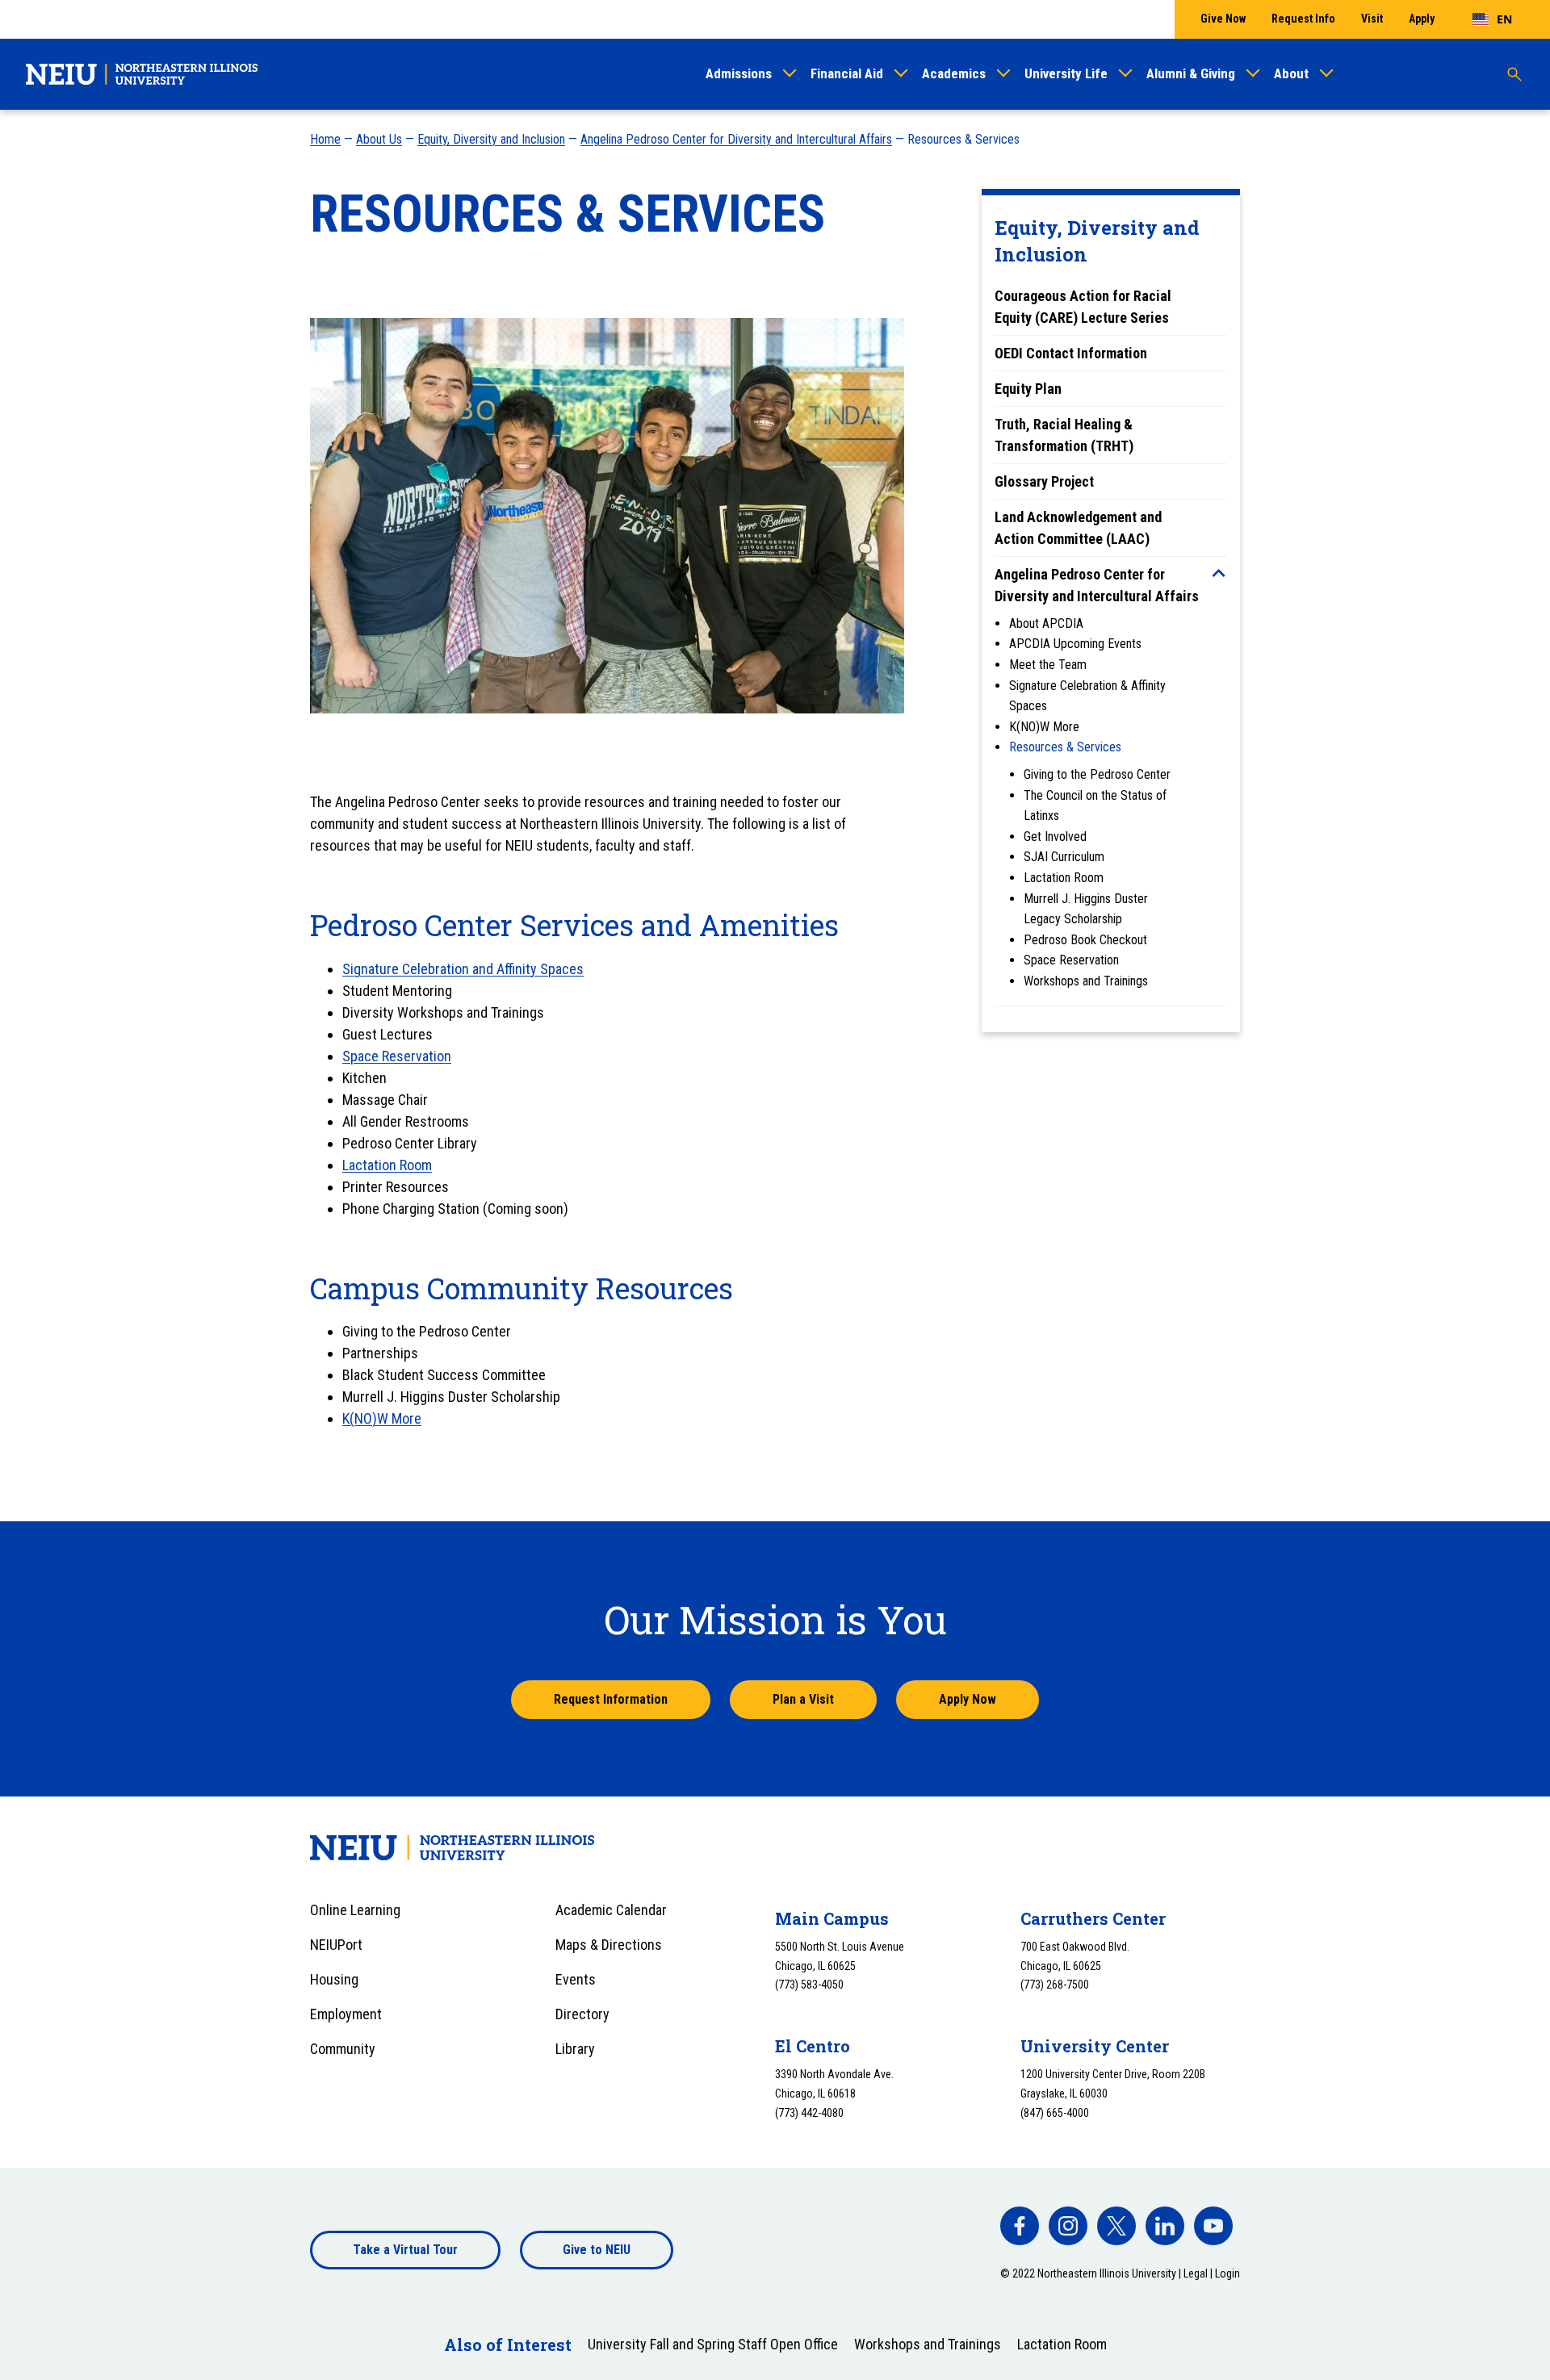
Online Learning (355, 1910)
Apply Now (968, 1699)
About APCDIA (1046, 623)
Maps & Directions (609, 1945)
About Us (379, 139)
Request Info (1303, 19)
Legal (1196, 2273)
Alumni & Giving (1191, 73)
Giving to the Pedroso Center (1097, 774)
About (1291, 73)
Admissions (739, 73)
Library (575, 2049)
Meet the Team (1048, 665)
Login (1227, 2273)
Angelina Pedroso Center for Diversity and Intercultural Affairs (736, 139)
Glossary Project (1044, 481)
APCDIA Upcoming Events (1075, 644)
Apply (1422, 19)
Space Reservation (1071, 960)
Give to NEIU (597, 2250)
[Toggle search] (1514, 74)
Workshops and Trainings (1086, 981)
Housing (334, 1979)
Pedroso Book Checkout (1085, 940)
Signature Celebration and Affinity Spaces (463, 969)
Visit (1372, 19)
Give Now (1223, 19)
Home (325, 139)
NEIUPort (336, 1945)
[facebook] (1020, 2226)
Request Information (611, 1699)
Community (343, 2049)
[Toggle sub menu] (1219, 573)
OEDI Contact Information (1071, 353)
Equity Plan (1028, 389)
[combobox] (1492, 19)
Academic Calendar (611, 1910)
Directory (582, 2014)
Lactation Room (1064, 878)
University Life (1066, 73)
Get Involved (1055, 837)
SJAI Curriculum (1064, 857)
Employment (346, 2014)
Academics (954, 73)
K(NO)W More (1044, 727)
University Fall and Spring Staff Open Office (713, 2344)
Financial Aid (847, 73)
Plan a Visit (803, 1699)
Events (576, 1979)
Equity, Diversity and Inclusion (491, 139)
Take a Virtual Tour (405, 2250)
